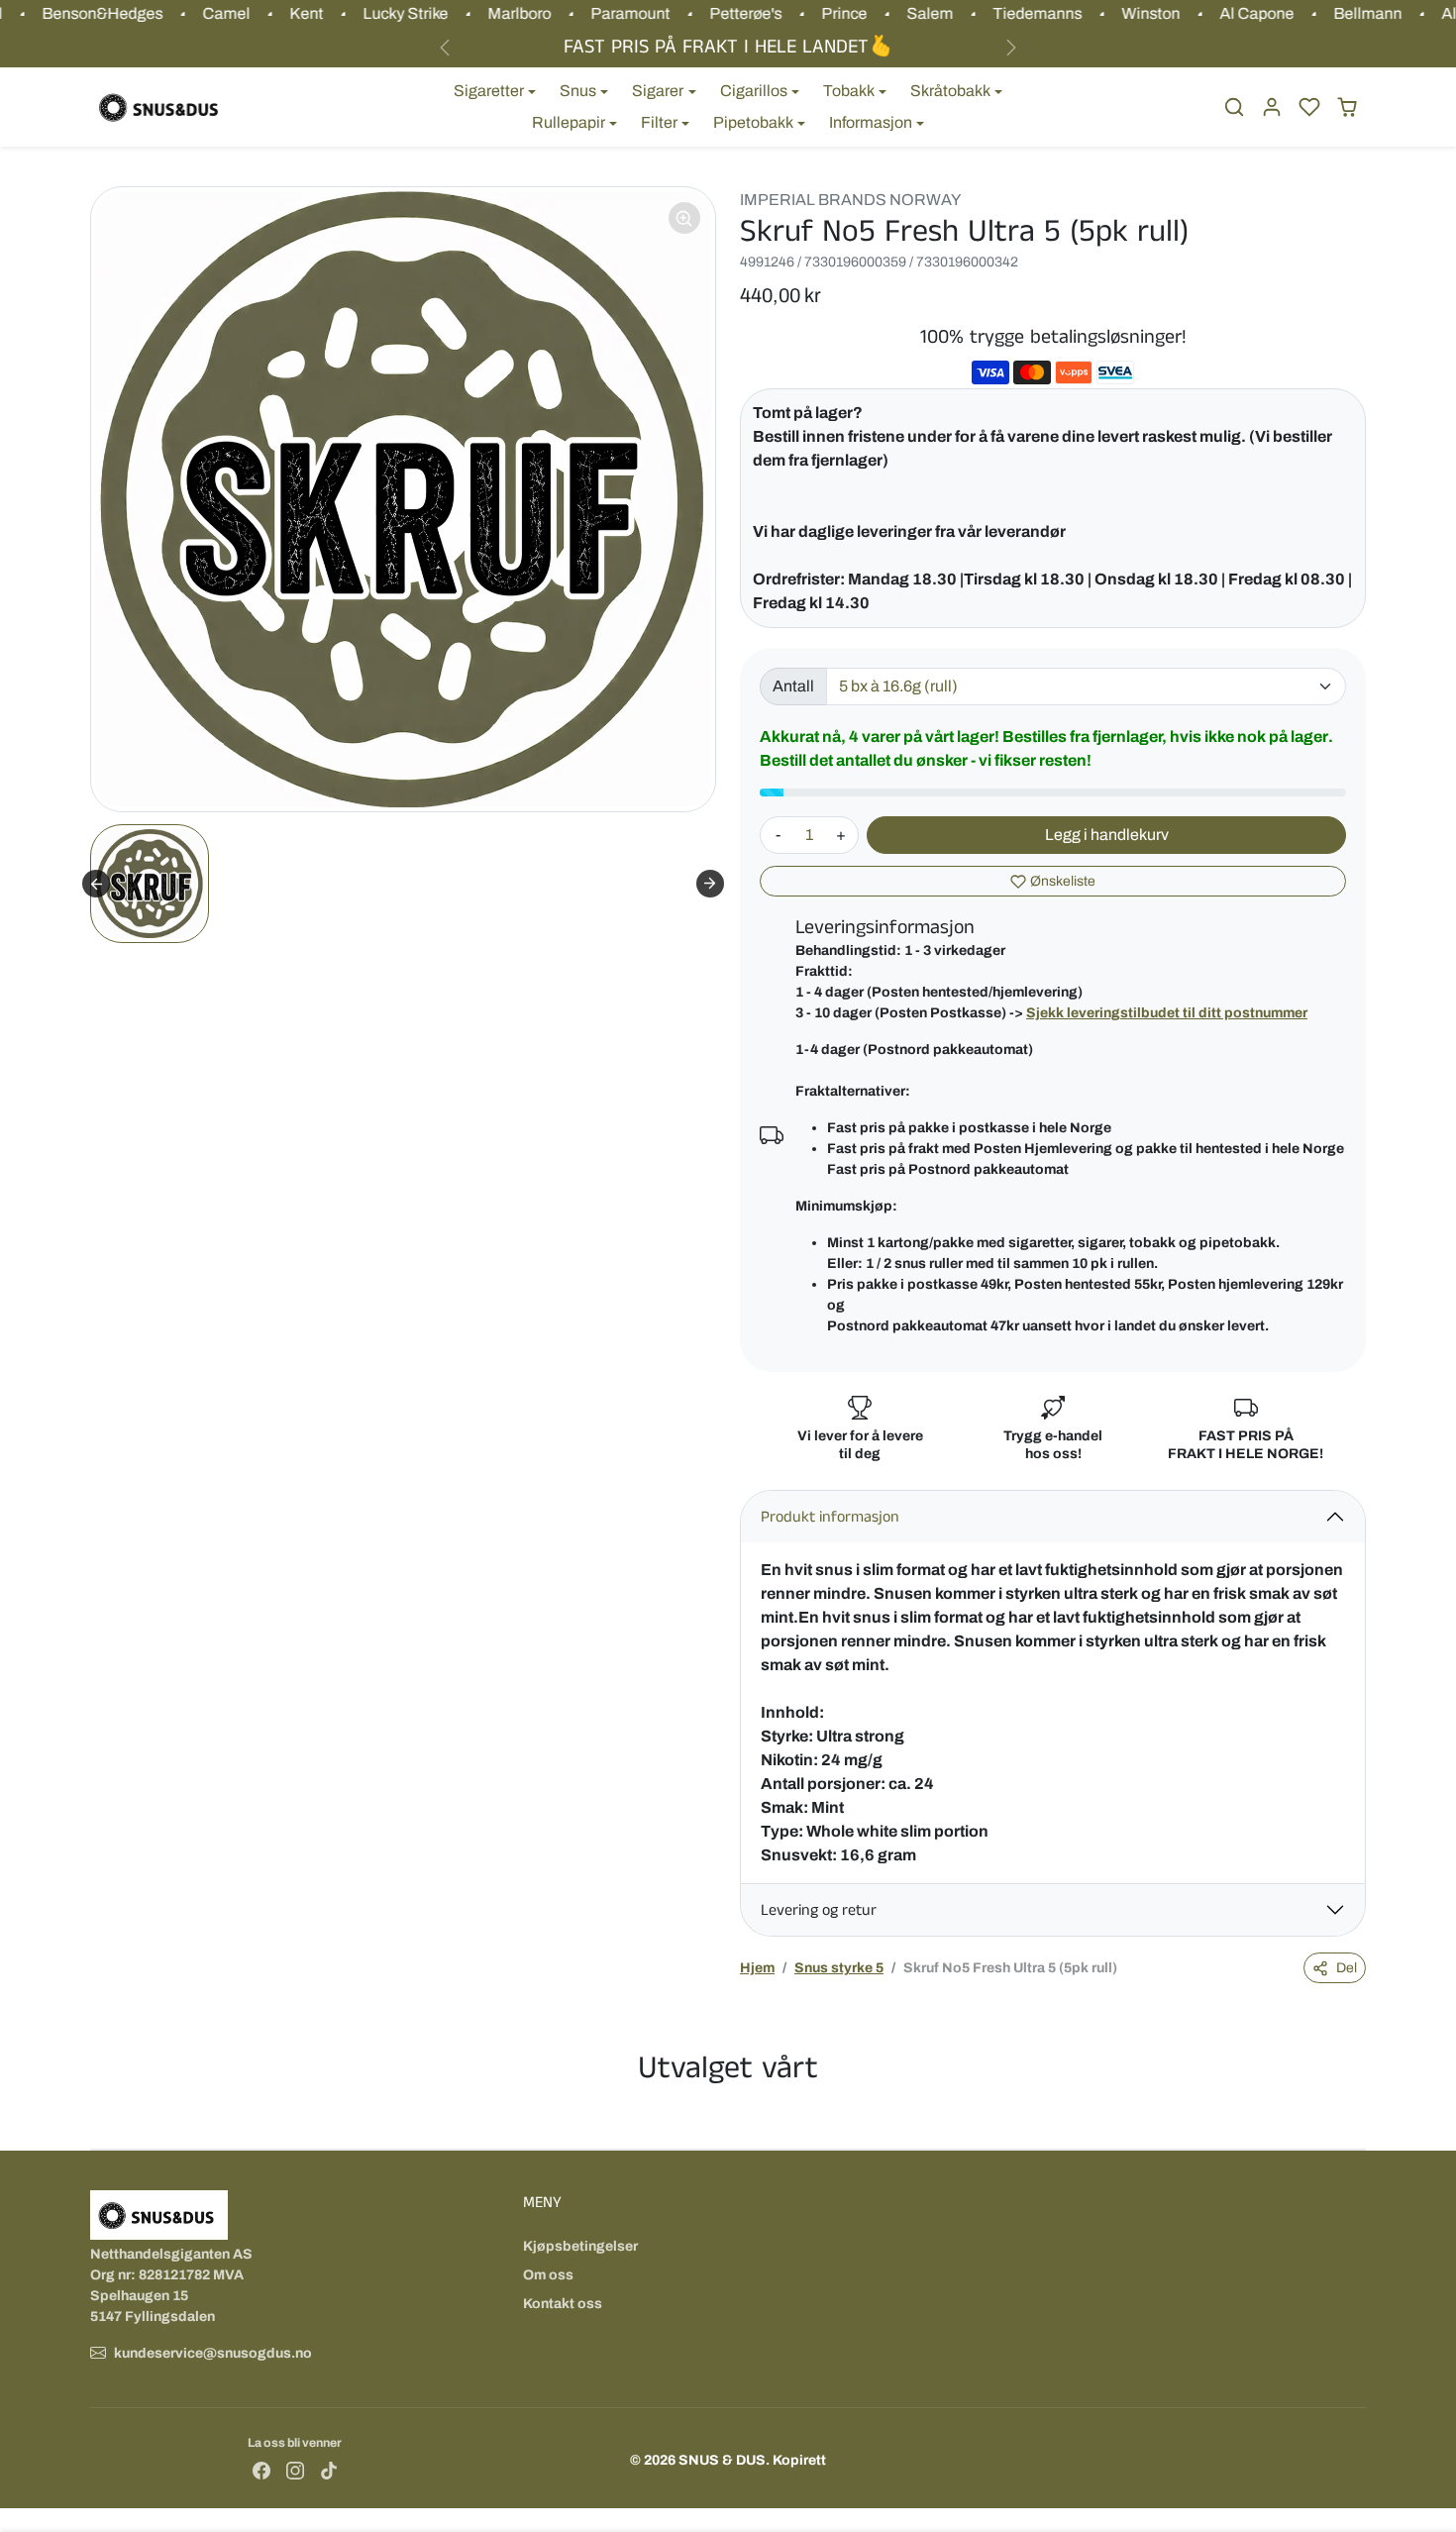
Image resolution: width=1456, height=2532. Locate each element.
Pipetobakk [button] (753, 122)
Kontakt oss (563, 2304)
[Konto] (1272, 107)
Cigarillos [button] (754, 91)
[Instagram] (295, 2470)
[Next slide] (710, 884)
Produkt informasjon (830, 1517)
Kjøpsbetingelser (580, 2246)
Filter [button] (659, 122)
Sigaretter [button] (489, 91)
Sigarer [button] (658, 91)
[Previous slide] (96, 884)
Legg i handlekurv (1107, 835)
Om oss (548, 2275)
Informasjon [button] (871, 122)
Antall (793, 686)
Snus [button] (578, 91)
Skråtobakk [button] (950, 91)
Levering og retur (819, 1910)
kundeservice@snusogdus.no (213, 2353)
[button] (1234, 107)
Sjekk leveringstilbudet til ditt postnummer (1167, 1013)
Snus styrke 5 (839, 1968)
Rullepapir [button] (569, 122)
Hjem (757, 1968)
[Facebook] (261, 2470)
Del (1347, 1968)
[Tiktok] (329, 2470)
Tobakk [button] (849, 91)
